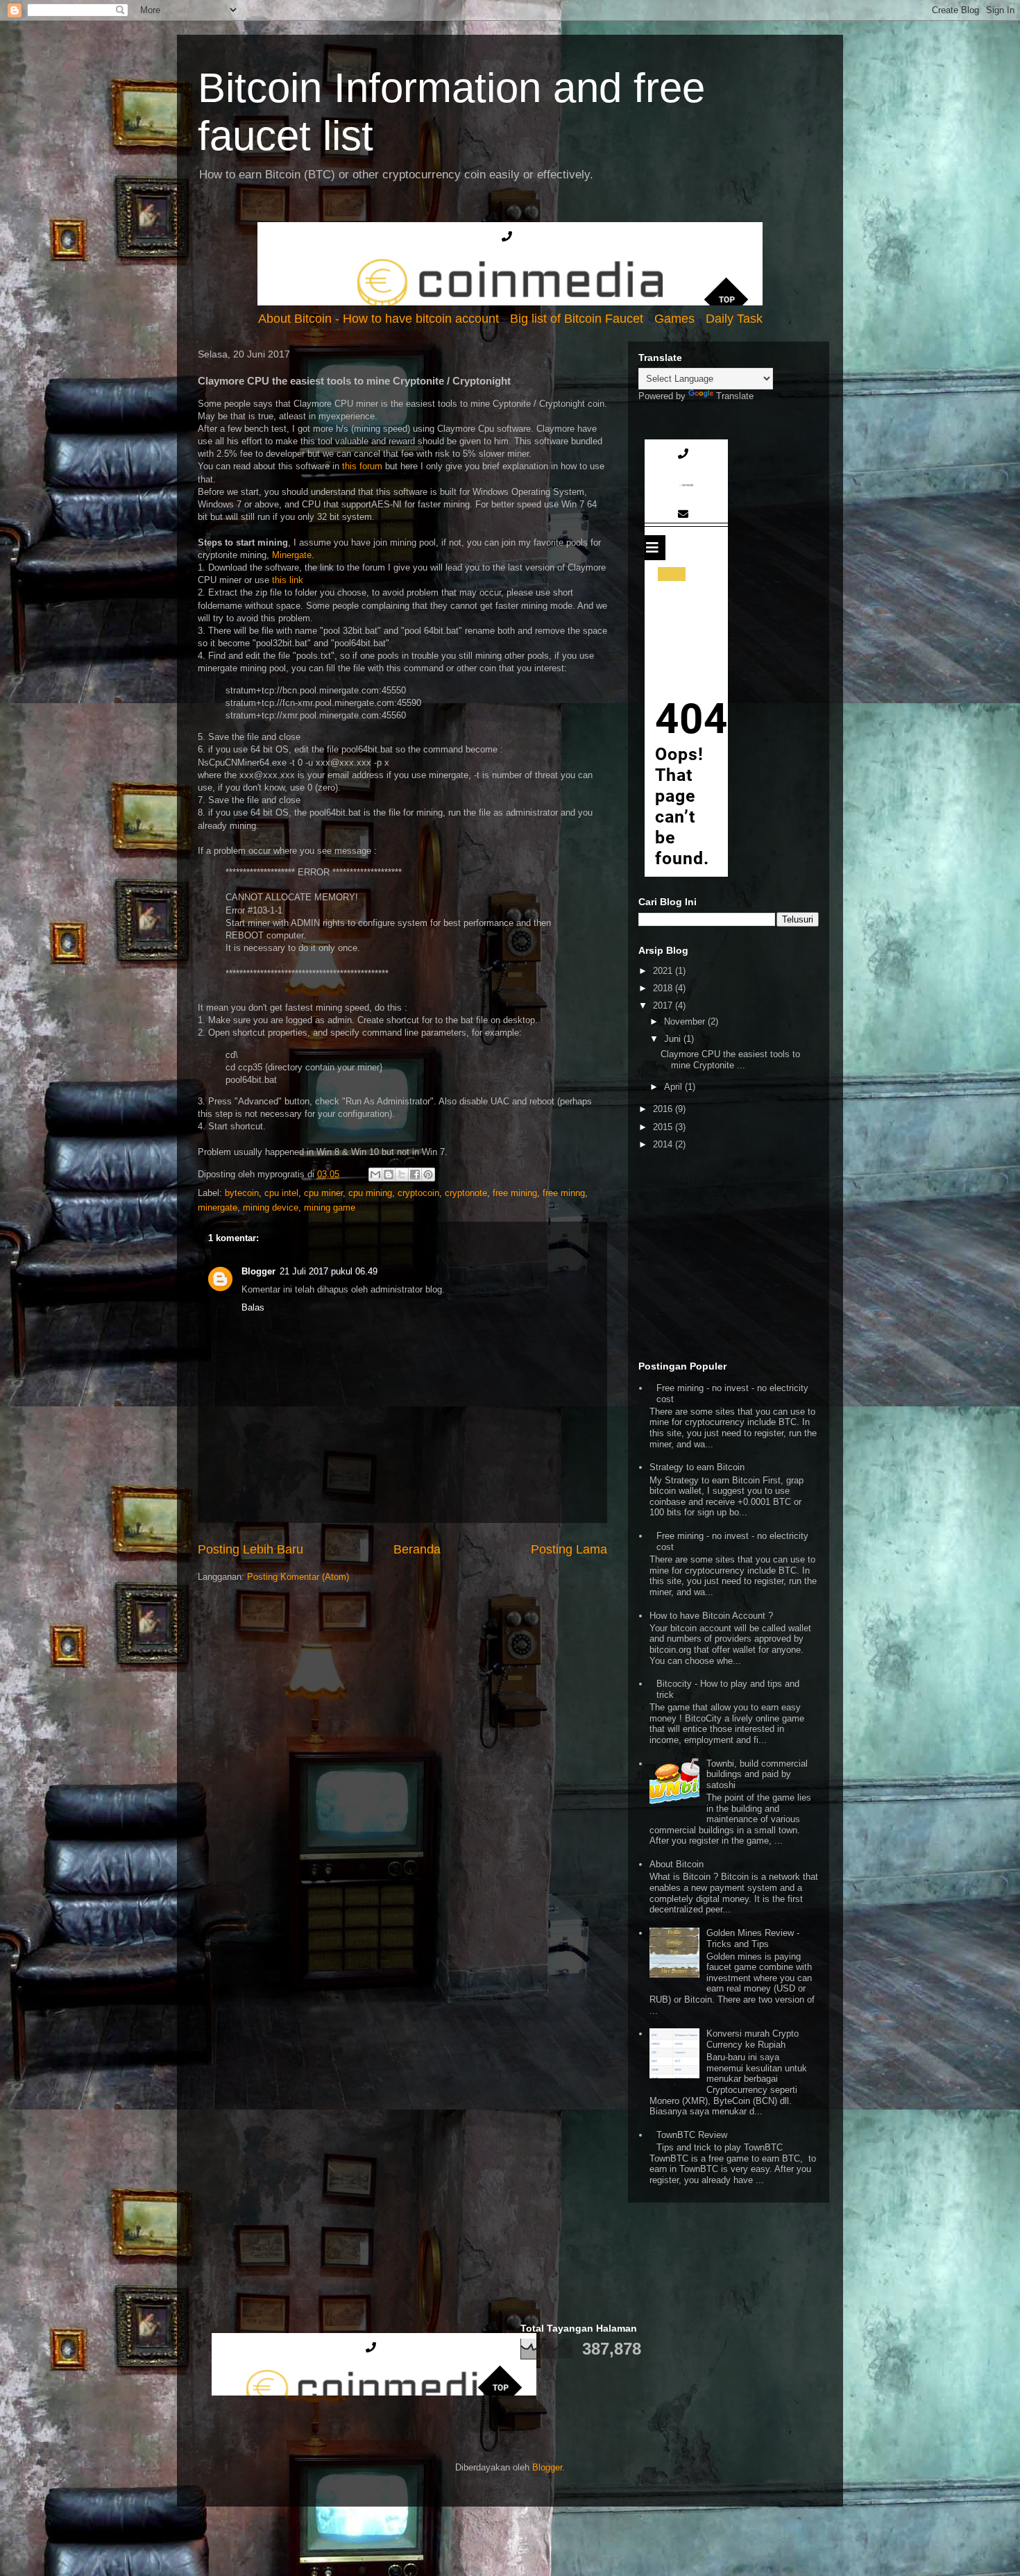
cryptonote (466, 1193)
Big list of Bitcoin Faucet (577, 319)
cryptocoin (418, 1193)
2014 (664, 1144)
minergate (218, 1207)
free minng (564, 1193)
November (686, 1021)
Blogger (258, 1271)
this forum (362, 466)
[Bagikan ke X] (402, 1175)
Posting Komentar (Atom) (298, 1577)
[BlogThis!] (389, 1175)
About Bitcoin (297, 319)
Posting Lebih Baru (250, 1549)
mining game (330, 1207)
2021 (664, 971)
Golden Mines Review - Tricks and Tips (753, 1938)
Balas (253, 1307)
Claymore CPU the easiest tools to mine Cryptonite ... (730, 1060)
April (674, 1087)
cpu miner (323, 1193)
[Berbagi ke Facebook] (415, 1175)
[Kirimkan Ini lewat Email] (375, 1175)
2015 (664, 1127)
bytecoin (242, 1193)
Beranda (417, 1549)
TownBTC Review (692, 2135)
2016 (664, 1109)
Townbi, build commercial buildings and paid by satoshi (757, 1774)
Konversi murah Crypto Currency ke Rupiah (753, 2039)
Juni (674, 1039)
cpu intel (281, 1193)
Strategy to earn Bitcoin (697, 1467)
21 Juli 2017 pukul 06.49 (329, 1271)
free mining (515, 1193)
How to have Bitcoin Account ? (711, 1616)
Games (674, 319)
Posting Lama (569, 1549)
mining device (271, 1207)
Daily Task (734, 319)
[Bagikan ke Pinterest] (428, 1175)
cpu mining (370, 1193)
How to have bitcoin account (423, 319)
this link (288, 580)
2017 (664, 1005)
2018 (664, 988)
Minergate (292, 555)
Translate (735, 396)
